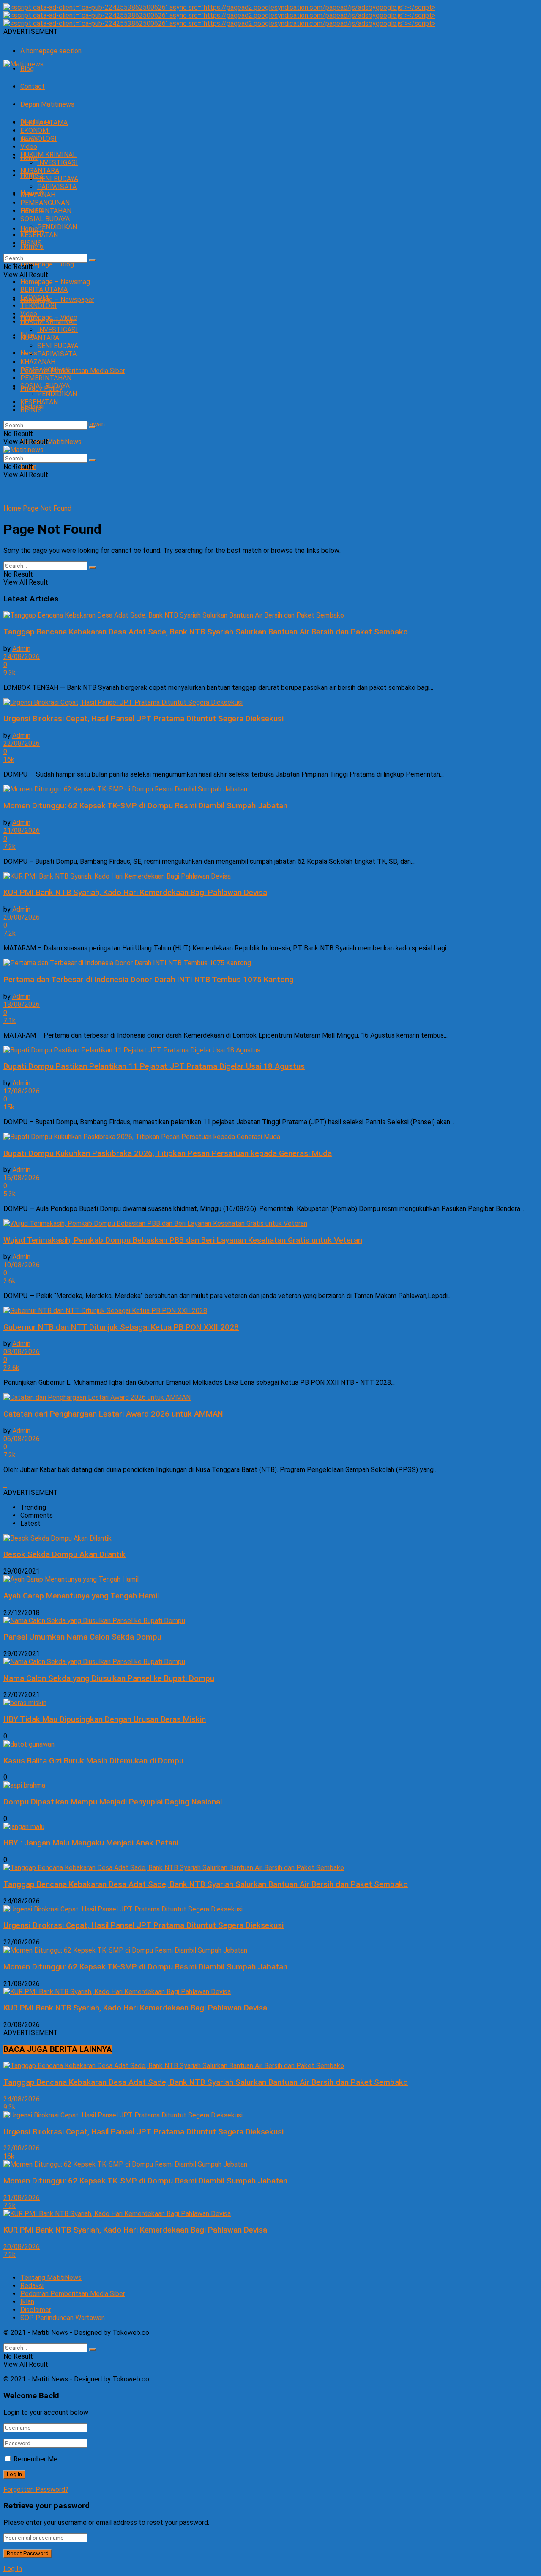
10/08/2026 (22, 1265)
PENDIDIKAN (57, 227)
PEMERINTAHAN (46, 211)
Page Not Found (47, 508)
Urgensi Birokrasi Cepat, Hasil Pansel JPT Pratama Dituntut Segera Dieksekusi (143, 719)
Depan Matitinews (47, 104)
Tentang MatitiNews (51, 442)
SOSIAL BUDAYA (45, 219)
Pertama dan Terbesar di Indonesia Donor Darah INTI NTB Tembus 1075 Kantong (149, 980)
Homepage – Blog (47, 264)
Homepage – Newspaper (57, 300)
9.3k (10, 673)
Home (12, 508)
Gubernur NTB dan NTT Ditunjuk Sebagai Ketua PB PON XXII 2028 (121, 1327)
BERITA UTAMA (44, 122)
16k (9, 759)
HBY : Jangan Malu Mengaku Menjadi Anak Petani (91, 1843)
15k (9, 1107)
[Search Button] (93, 260)
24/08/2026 (22, 657)
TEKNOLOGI (38, 139)
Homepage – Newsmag (55, 282)
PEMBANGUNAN (45, 203)
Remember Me (36, 2459)
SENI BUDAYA (58, 179)
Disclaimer (36, 2310)
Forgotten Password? (36, 2489)
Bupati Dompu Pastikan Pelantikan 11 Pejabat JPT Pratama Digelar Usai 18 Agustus (154, 1066)
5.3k (10, 1194)
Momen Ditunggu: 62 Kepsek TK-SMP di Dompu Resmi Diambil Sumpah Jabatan (145, 806)
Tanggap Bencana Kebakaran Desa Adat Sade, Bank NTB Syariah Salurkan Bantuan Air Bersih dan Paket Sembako (206, 632)
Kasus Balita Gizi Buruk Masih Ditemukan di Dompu (93, 1761)
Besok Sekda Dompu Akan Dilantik (64, 1554)
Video (29, 147)
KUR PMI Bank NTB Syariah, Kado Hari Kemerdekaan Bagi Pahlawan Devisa (135, 893)
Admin (21, 649)
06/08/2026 (22, 1439)
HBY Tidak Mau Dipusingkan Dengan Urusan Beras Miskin (105, 1719)
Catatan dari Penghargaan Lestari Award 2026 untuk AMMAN (113, 1414)
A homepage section (51, 51)
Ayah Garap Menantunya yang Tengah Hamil (81, 1596)
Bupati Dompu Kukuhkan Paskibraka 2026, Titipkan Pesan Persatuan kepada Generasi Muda (168, 1153)
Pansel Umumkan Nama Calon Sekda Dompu (82, 1637)
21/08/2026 (22, 831)
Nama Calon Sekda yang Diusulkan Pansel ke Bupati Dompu (109, 1678)
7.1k (10, 1020)
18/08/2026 (22, 1004)
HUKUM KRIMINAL (48, 155)
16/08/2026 (22, 1178)
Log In (13, 2569)
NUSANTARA (40, 171)
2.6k (10, 1281)
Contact (33, 87)
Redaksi (32, 2286)
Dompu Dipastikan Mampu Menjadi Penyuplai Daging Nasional (113, 1802)
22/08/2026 (22, 743)
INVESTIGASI (57, 163)
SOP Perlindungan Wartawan (63, 2318)
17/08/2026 (22, 1091)
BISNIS (31, 243)
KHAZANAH (38, 195)
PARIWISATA (57, 187)
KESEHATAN (39, 235)
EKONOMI (35, 130)
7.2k (10, 847)
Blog (27, 69)
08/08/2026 (22, 1352)
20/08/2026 (22, 917)
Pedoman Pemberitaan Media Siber (73, 371)
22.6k (11, 1368)
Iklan (27, 2302)
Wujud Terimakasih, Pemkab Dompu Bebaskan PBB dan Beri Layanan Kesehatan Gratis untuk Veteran (183, 1240)
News (29, 353)
